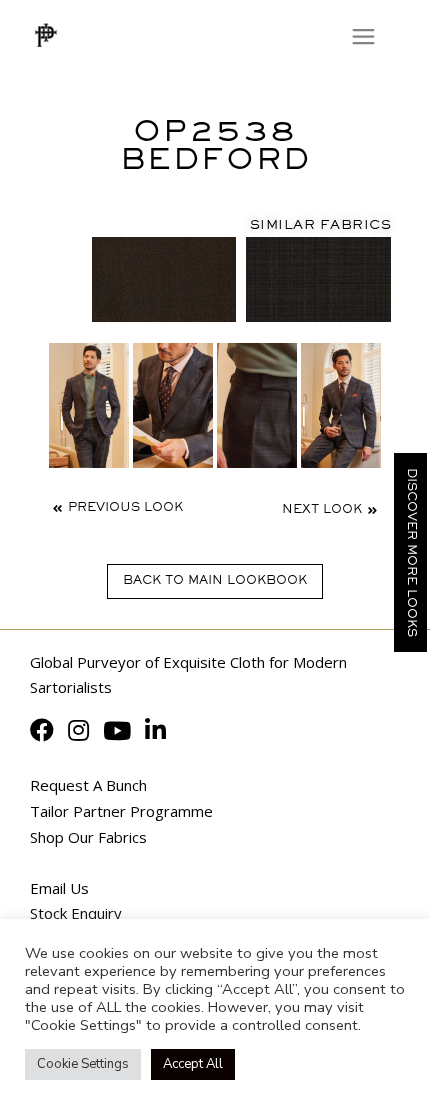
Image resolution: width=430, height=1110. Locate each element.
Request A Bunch (88, 785)
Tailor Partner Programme (121, 811)
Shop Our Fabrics (88, 837)
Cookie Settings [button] (83, 1064)
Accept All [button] (193, 1064)
